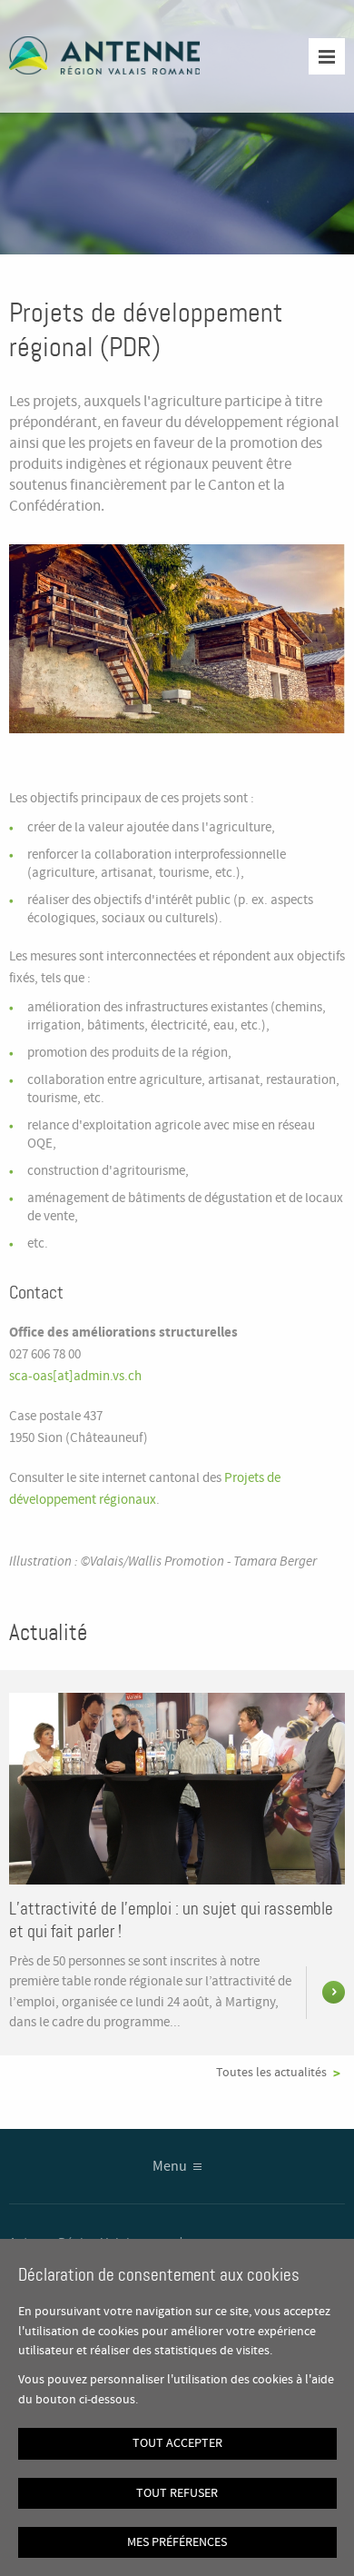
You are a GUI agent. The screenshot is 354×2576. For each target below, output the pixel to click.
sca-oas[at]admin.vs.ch (75, 1377)
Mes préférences (177, 2542)
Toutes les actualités (271, 2073)
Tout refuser (177, 2493)
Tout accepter (177, 2443)
